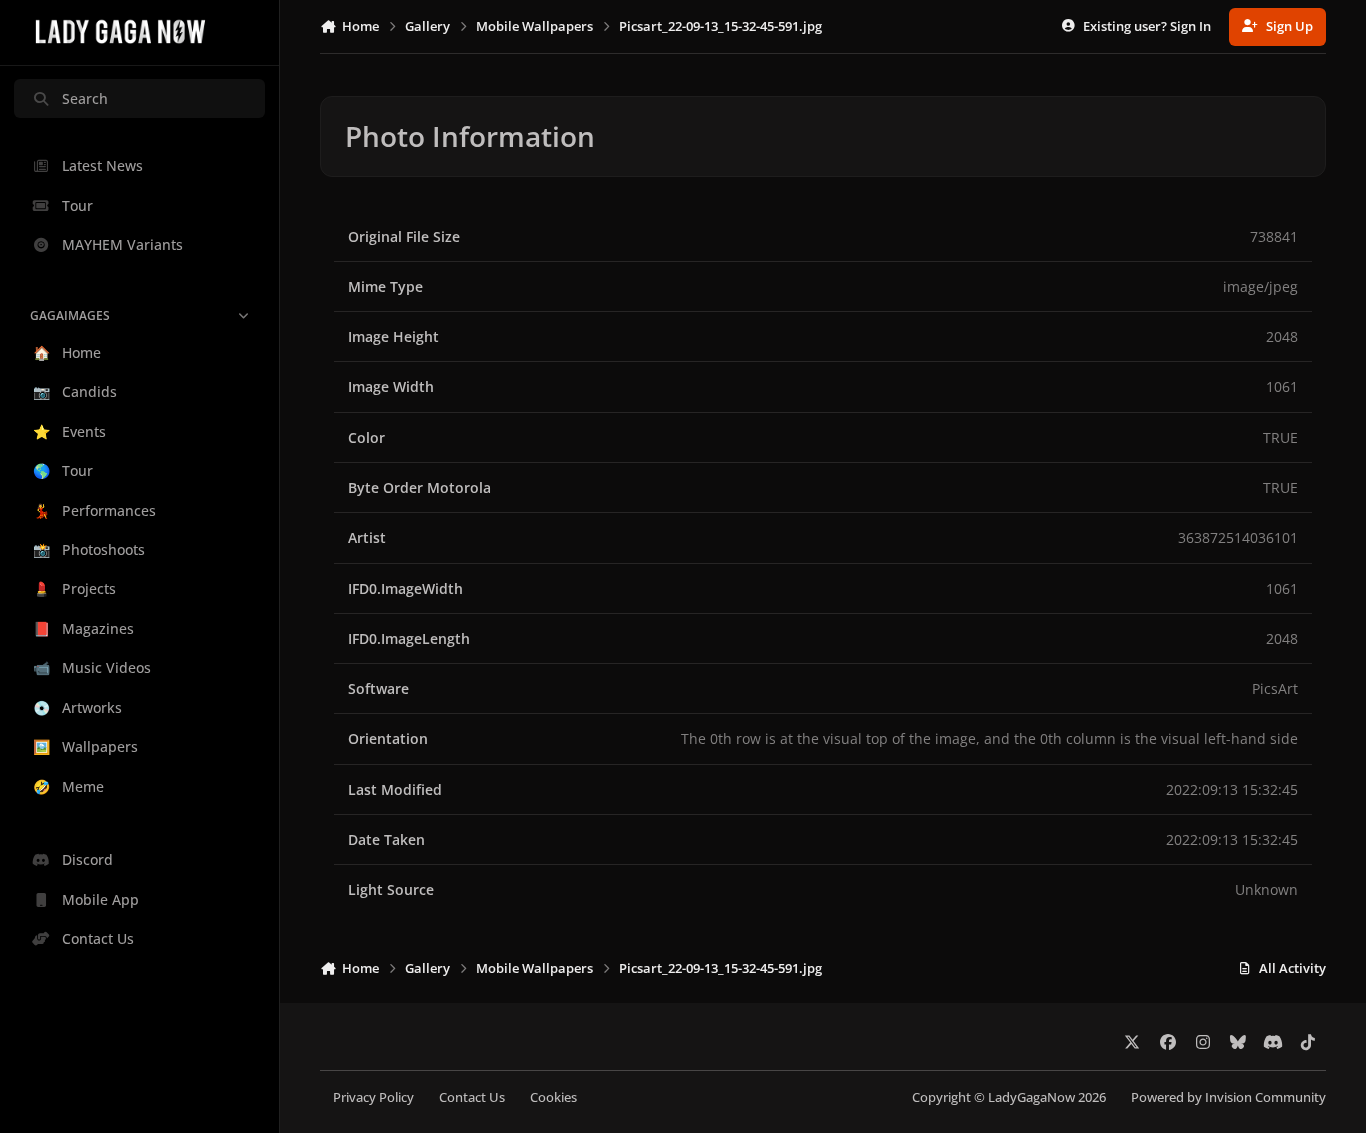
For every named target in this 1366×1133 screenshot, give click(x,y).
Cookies (553, 1097)
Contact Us (472, 1097)
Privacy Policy (373, 1097)
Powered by (1228, 1097)
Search (85, 98)
